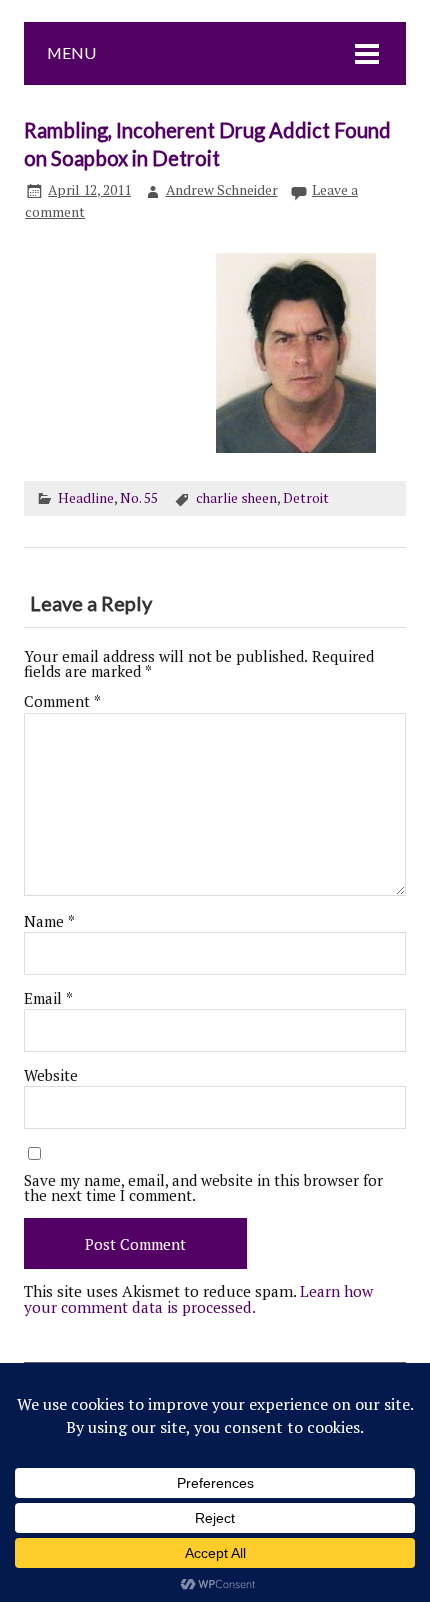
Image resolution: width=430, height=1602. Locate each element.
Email (48, 998)
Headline (86, 498)
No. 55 (139, 498)
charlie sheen (236, 498)
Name (49, 921)
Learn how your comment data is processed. (198, 1298)
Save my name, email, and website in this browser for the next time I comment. (203, 1188)
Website (51, 1075)
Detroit (306, 498)
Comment (62, 701)
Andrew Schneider (222, 190)
